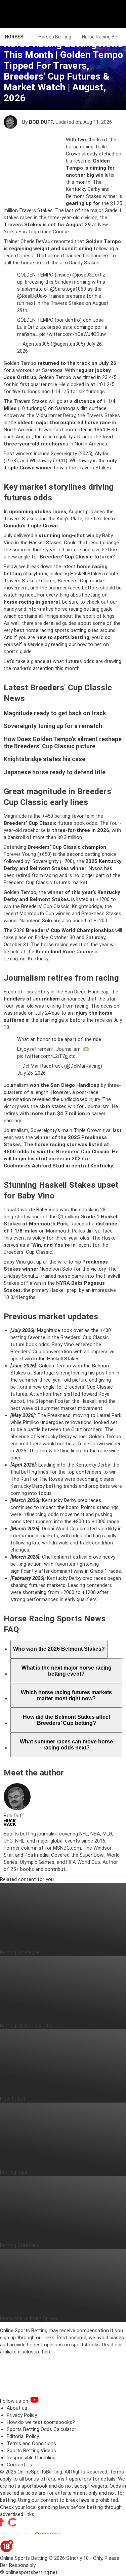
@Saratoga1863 (68, 289)
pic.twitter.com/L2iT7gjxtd (46, 1056)
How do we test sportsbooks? (41, 2422)
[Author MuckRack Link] (10, 1824)
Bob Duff (41, 122)
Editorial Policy (23, 2436)
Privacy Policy (22, 2415)
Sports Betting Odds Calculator (41, 2429)
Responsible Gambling (31, 2458)
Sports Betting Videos (31, 2451)
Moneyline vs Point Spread (29, 2318)
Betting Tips (14, 2172)
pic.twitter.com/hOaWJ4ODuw (73, 334)
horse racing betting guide (84, 609)
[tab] (59, 1649)
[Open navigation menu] (112, 14)
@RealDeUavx (32, 296)
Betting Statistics (20, 2245)
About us (17, 2408)
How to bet (13, 2099)
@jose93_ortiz (89, 275)
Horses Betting (55, 37)
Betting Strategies (20, 1952)
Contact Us (19, 2465)
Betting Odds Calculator (27, 2026)
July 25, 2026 (31, 1073)
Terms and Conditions (31, 2443)
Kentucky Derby (83, 189)
